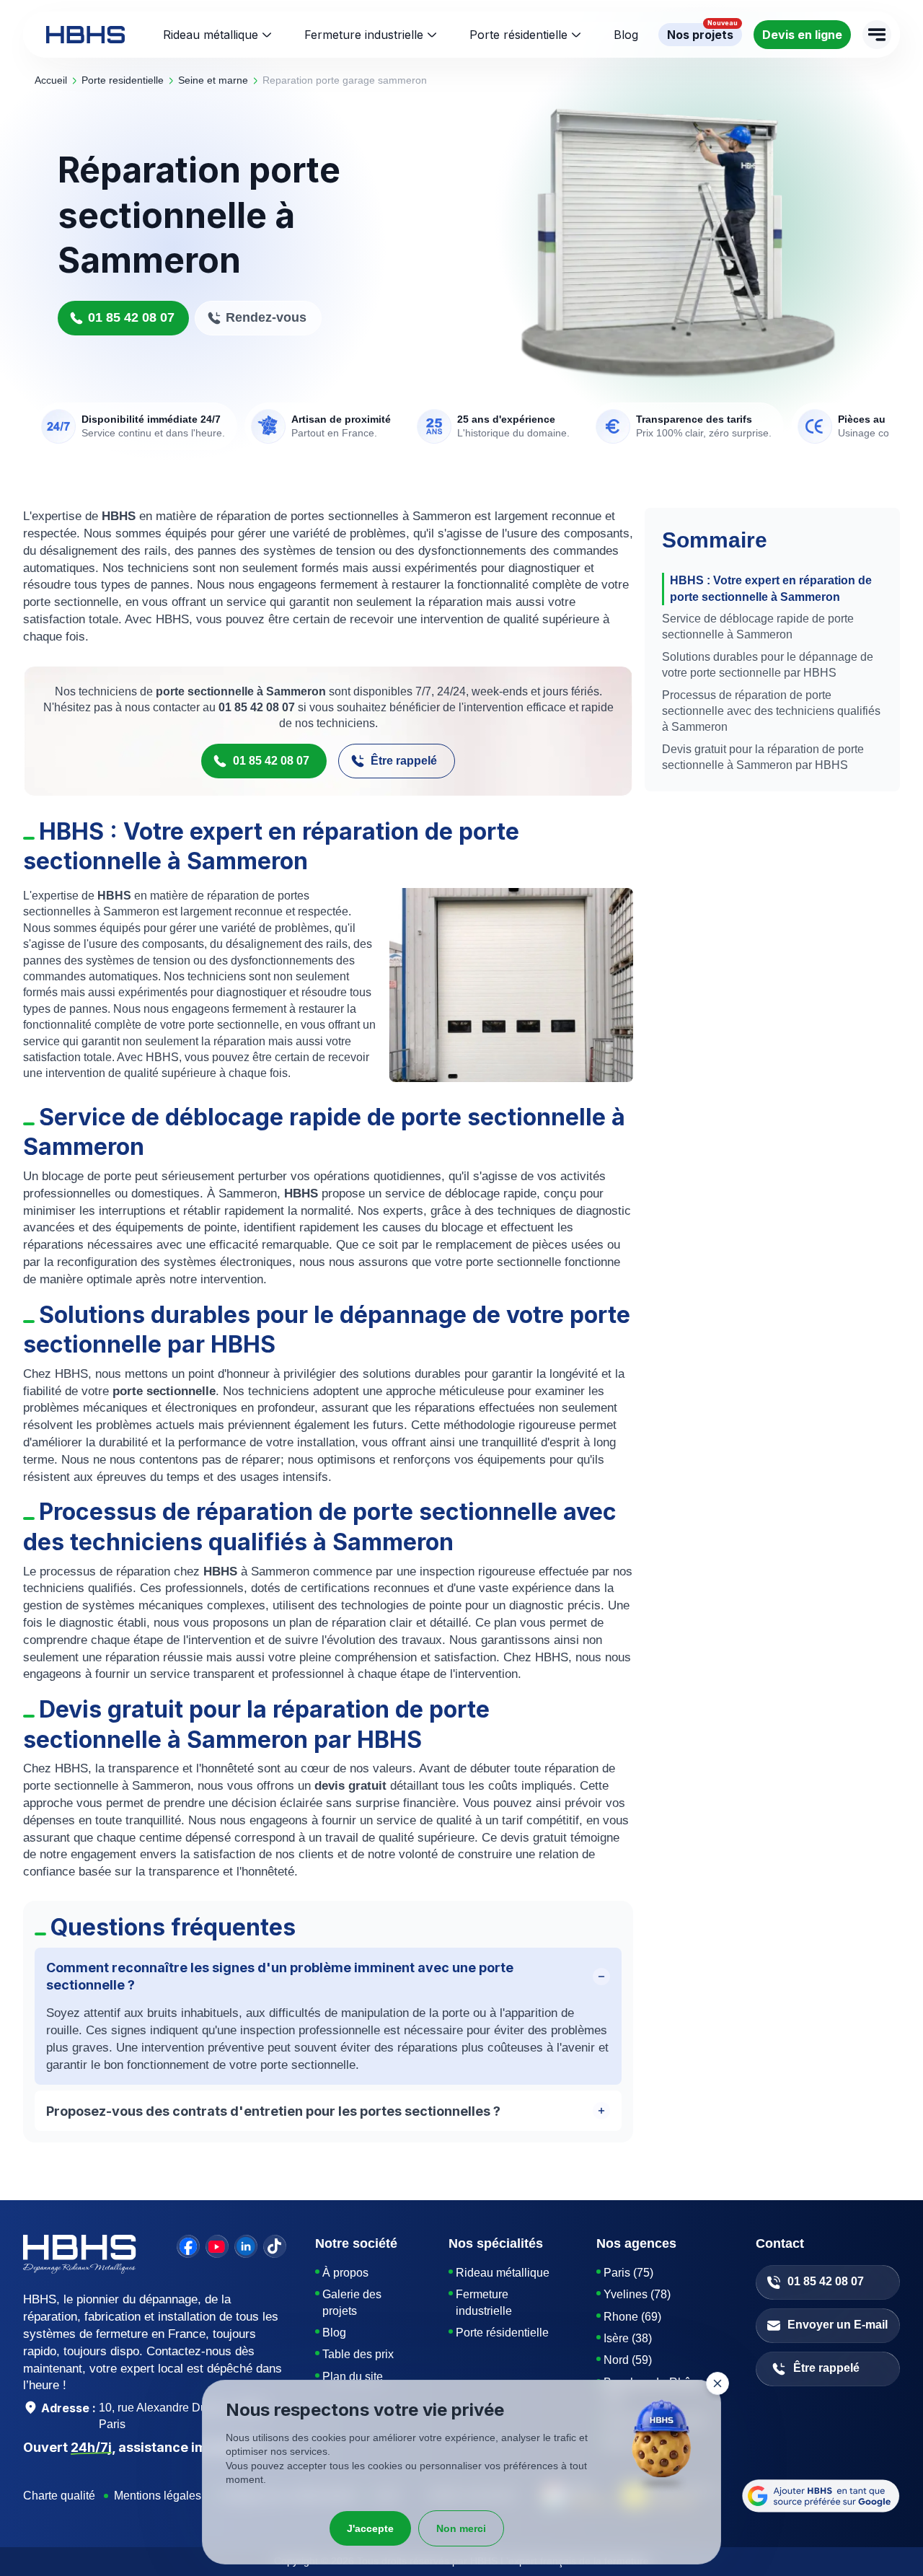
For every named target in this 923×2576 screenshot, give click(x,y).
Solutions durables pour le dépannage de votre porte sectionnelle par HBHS (768, 665)
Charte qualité (59, 2496)
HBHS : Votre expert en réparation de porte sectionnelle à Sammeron (771, 588)
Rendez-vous (266, 317)
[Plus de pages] (877, 35)
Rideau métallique (211, 35)
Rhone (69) (632, 2317)
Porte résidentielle (518, 35)
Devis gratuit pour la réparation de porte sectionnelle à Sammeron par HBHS (763, 757)
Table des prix (358, 2354)
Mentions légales (158, 2496)
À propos (345, 2273)
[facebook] (188, 2246)
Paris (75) (628, 2273)
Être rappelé (404, 761)
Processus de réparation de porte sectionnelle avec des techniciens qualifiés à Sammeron (771, 711)
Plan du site (353, 2377)
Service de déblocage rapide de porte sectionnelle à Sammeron (758, 627)
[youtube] (217, 2246)
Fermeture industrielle (364, 35)
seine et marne (213, 80)
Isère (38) (628, 2338)
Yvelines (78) (637, 2294)
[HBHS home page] (85, 35)
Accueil (51, 80)
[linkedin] (246, 2246)
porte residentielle (123, 80)
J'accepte (370, 2528)
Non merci (461, 2528)
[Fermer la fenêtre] (717, 2383)
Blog (334, 2333)
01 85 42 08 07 (131, 317)
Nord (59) (628, 2360)
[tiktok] (275, 2246)
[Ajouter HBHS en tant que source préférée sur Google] (821, 2496)
